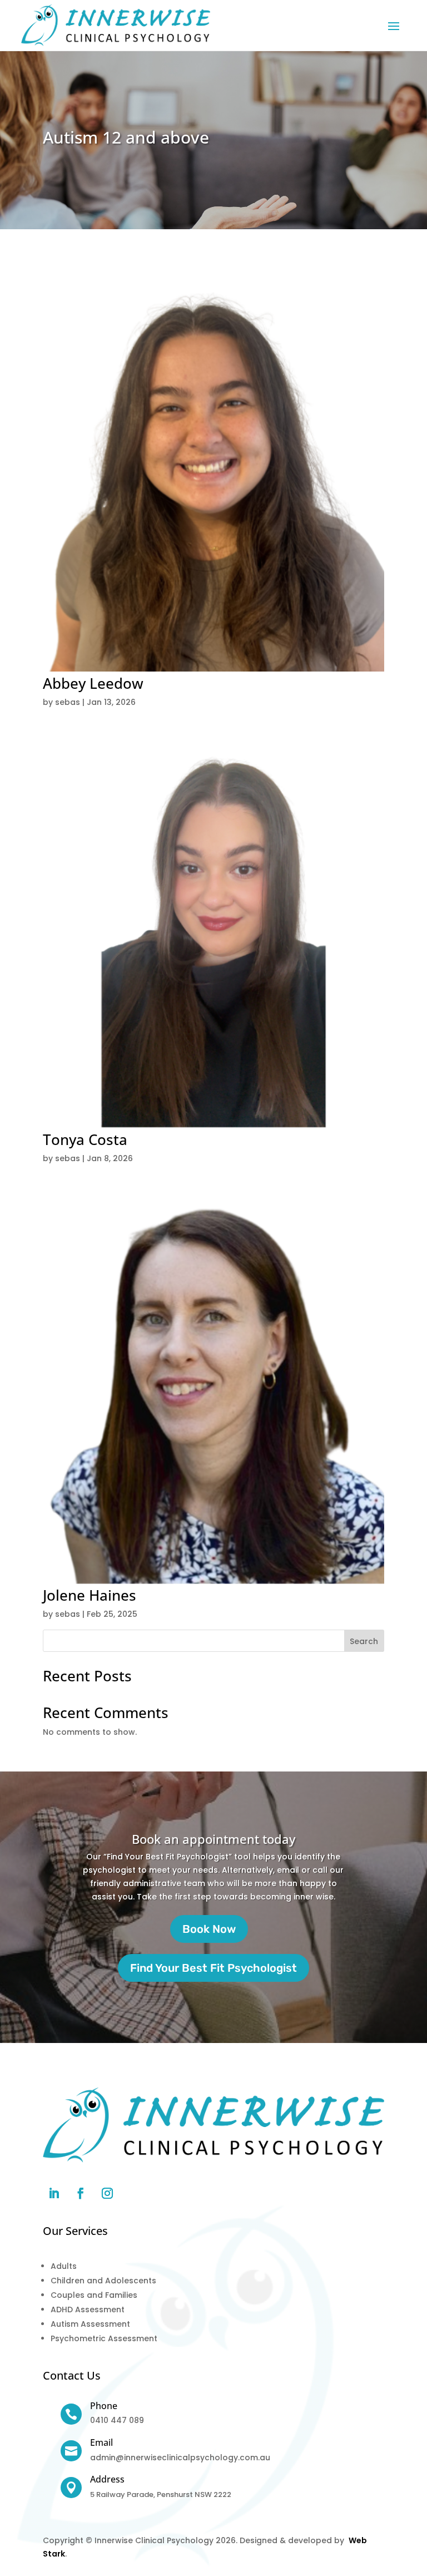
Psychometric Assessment (104, 2338)
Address (107, 2479)
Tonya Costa (85, 1139)
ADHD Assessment (88, 2309)
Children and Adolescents (103, 2281)
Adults (64, 2266)
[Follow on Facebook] (81, 2193)
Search (364, 1641)
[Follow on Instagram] (107, 2193)
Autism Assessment (90, 2324)
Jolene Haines (90, 1595)
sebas (68, 702)
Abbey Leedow (93, 683)
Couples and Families (94, 2295)
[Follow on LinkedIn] (54, 2193)
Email (101, 2442)
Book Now (209, 1929)
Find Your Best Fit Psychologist (213, 1968)
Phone (104, 2406)
